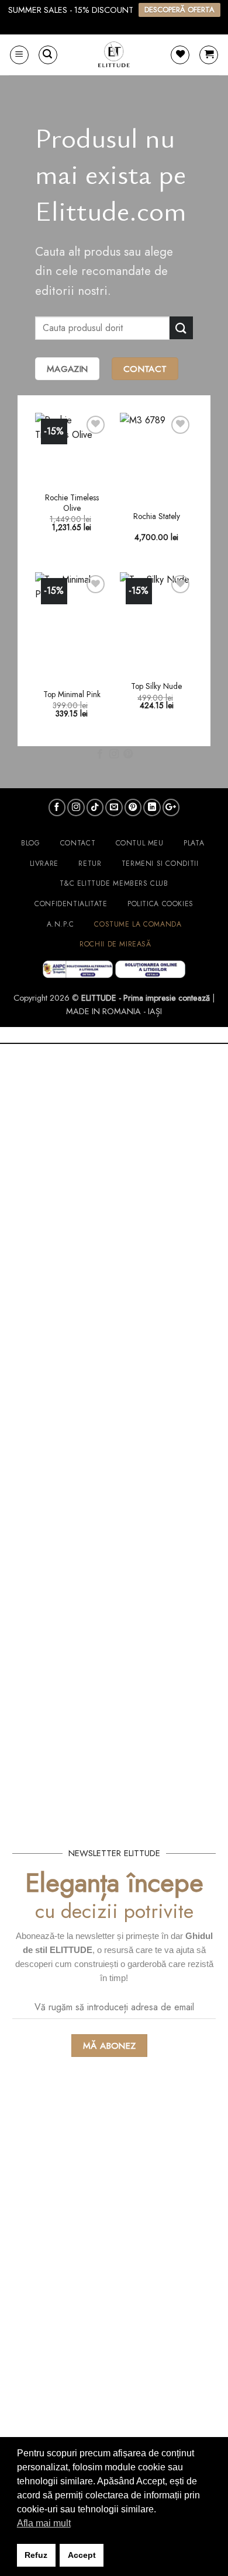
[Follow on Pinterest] (128, 754)
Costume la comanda (138, 924)
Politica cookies (160, 904)
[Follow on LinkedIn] (152, 807)
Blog (30, 843)
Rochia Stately (157, 517)
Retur (90, 864)
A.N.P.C (61, 924)
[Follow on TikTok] (95, 807)
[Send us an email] (114, 807)
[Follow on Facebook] (99, 754)
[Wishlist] (180, 55)
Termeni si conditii (160, 864)
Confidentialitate (71, 904)
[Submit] (181, 328)
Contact (78, 843)
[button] (19, 55)
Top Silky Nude (156, 687)
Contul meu (140, 843)
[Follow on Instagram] (114, 754)
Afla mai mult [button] (44, 2523)
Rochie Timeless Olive (72, 503)
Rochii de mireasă (115, 944)
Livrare (44, 864)
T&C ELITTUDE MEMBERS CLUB (114, 883)
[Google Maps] (171, 807)
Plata (194, 843)
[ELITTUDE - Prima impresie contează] (114, 55)
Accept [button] (82, 2555)
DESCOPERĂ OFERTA (179, 10)
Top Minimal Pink (72, 695)
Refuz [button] (36, 2555)
